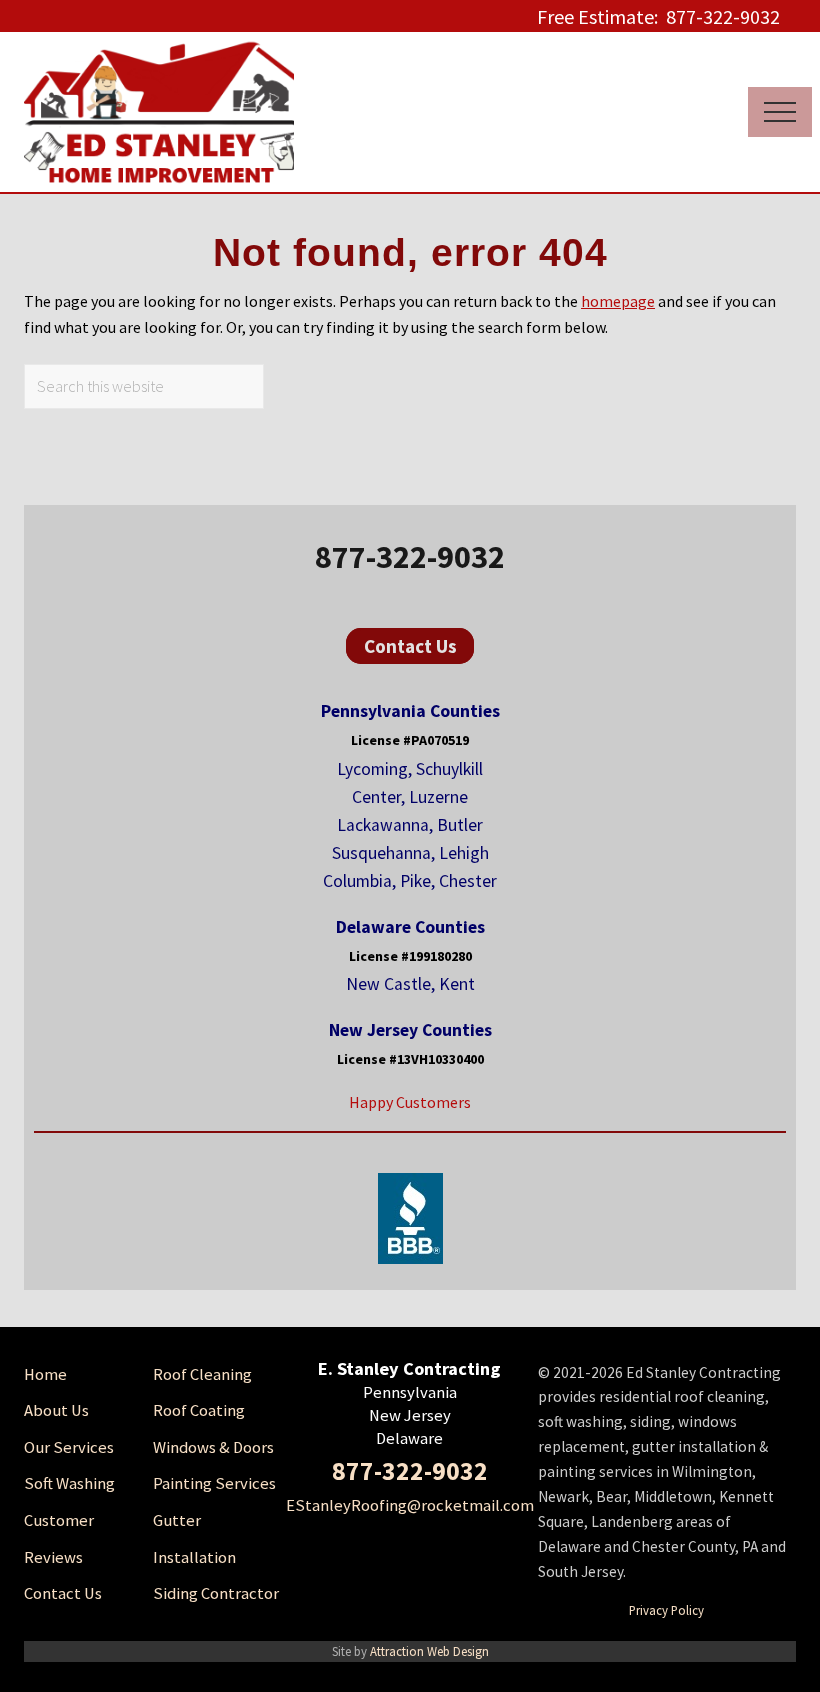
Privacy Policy (666, 1610)
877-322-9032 (410, 557)
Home (45, 1374)
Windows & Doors (213, 1447)
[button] (780, 112)
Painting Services (214, 1483)
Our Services (69, 1447)
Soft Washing (69, 1483)
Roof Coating (199, 1410)
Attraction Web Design (429, 1651)
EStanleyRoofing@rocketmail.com (410, 1505)
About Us (56, 1410)
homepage (618, 301)
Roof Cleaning (202, 1374)
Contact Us (410, 646)
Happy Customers (410, 1102)
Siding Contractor (216, 1593)
